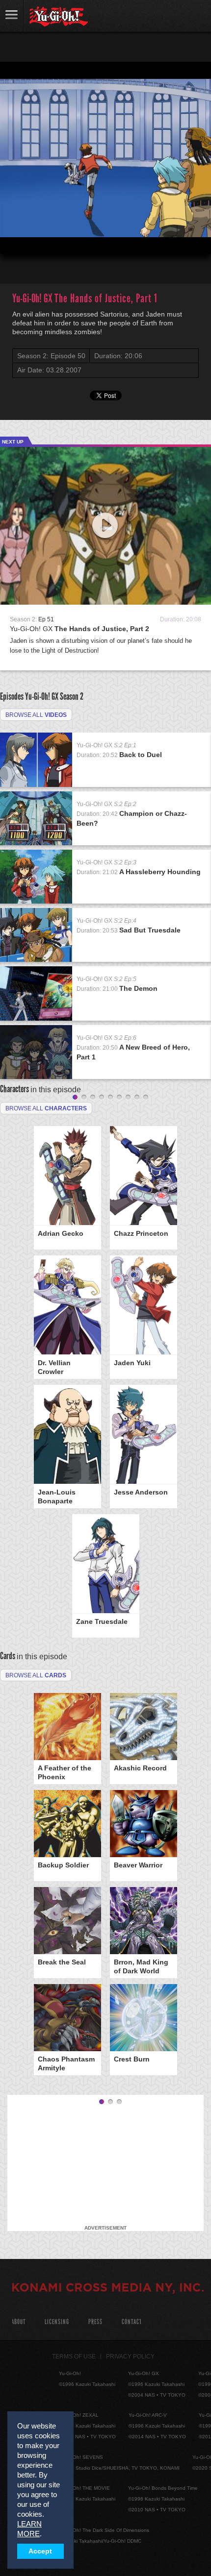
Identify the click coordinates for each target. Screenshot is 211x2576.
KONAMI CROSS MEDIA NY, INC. (108, 2289)
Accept (40, 2551)
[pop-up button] (180, 238)
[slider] (105, 222)
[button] (16, 238)
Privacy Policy (130, 2356)
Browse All (36, 1675)
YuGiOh (59, 17)
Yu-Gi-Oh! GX (79, 629)
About (18, 2322)
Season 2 (72, 696)
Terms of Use (74, 2356)
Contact (132, 2322)
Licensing (57, 2322)
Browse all (36, 715)
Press (95, 2322)
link (12, 16)
